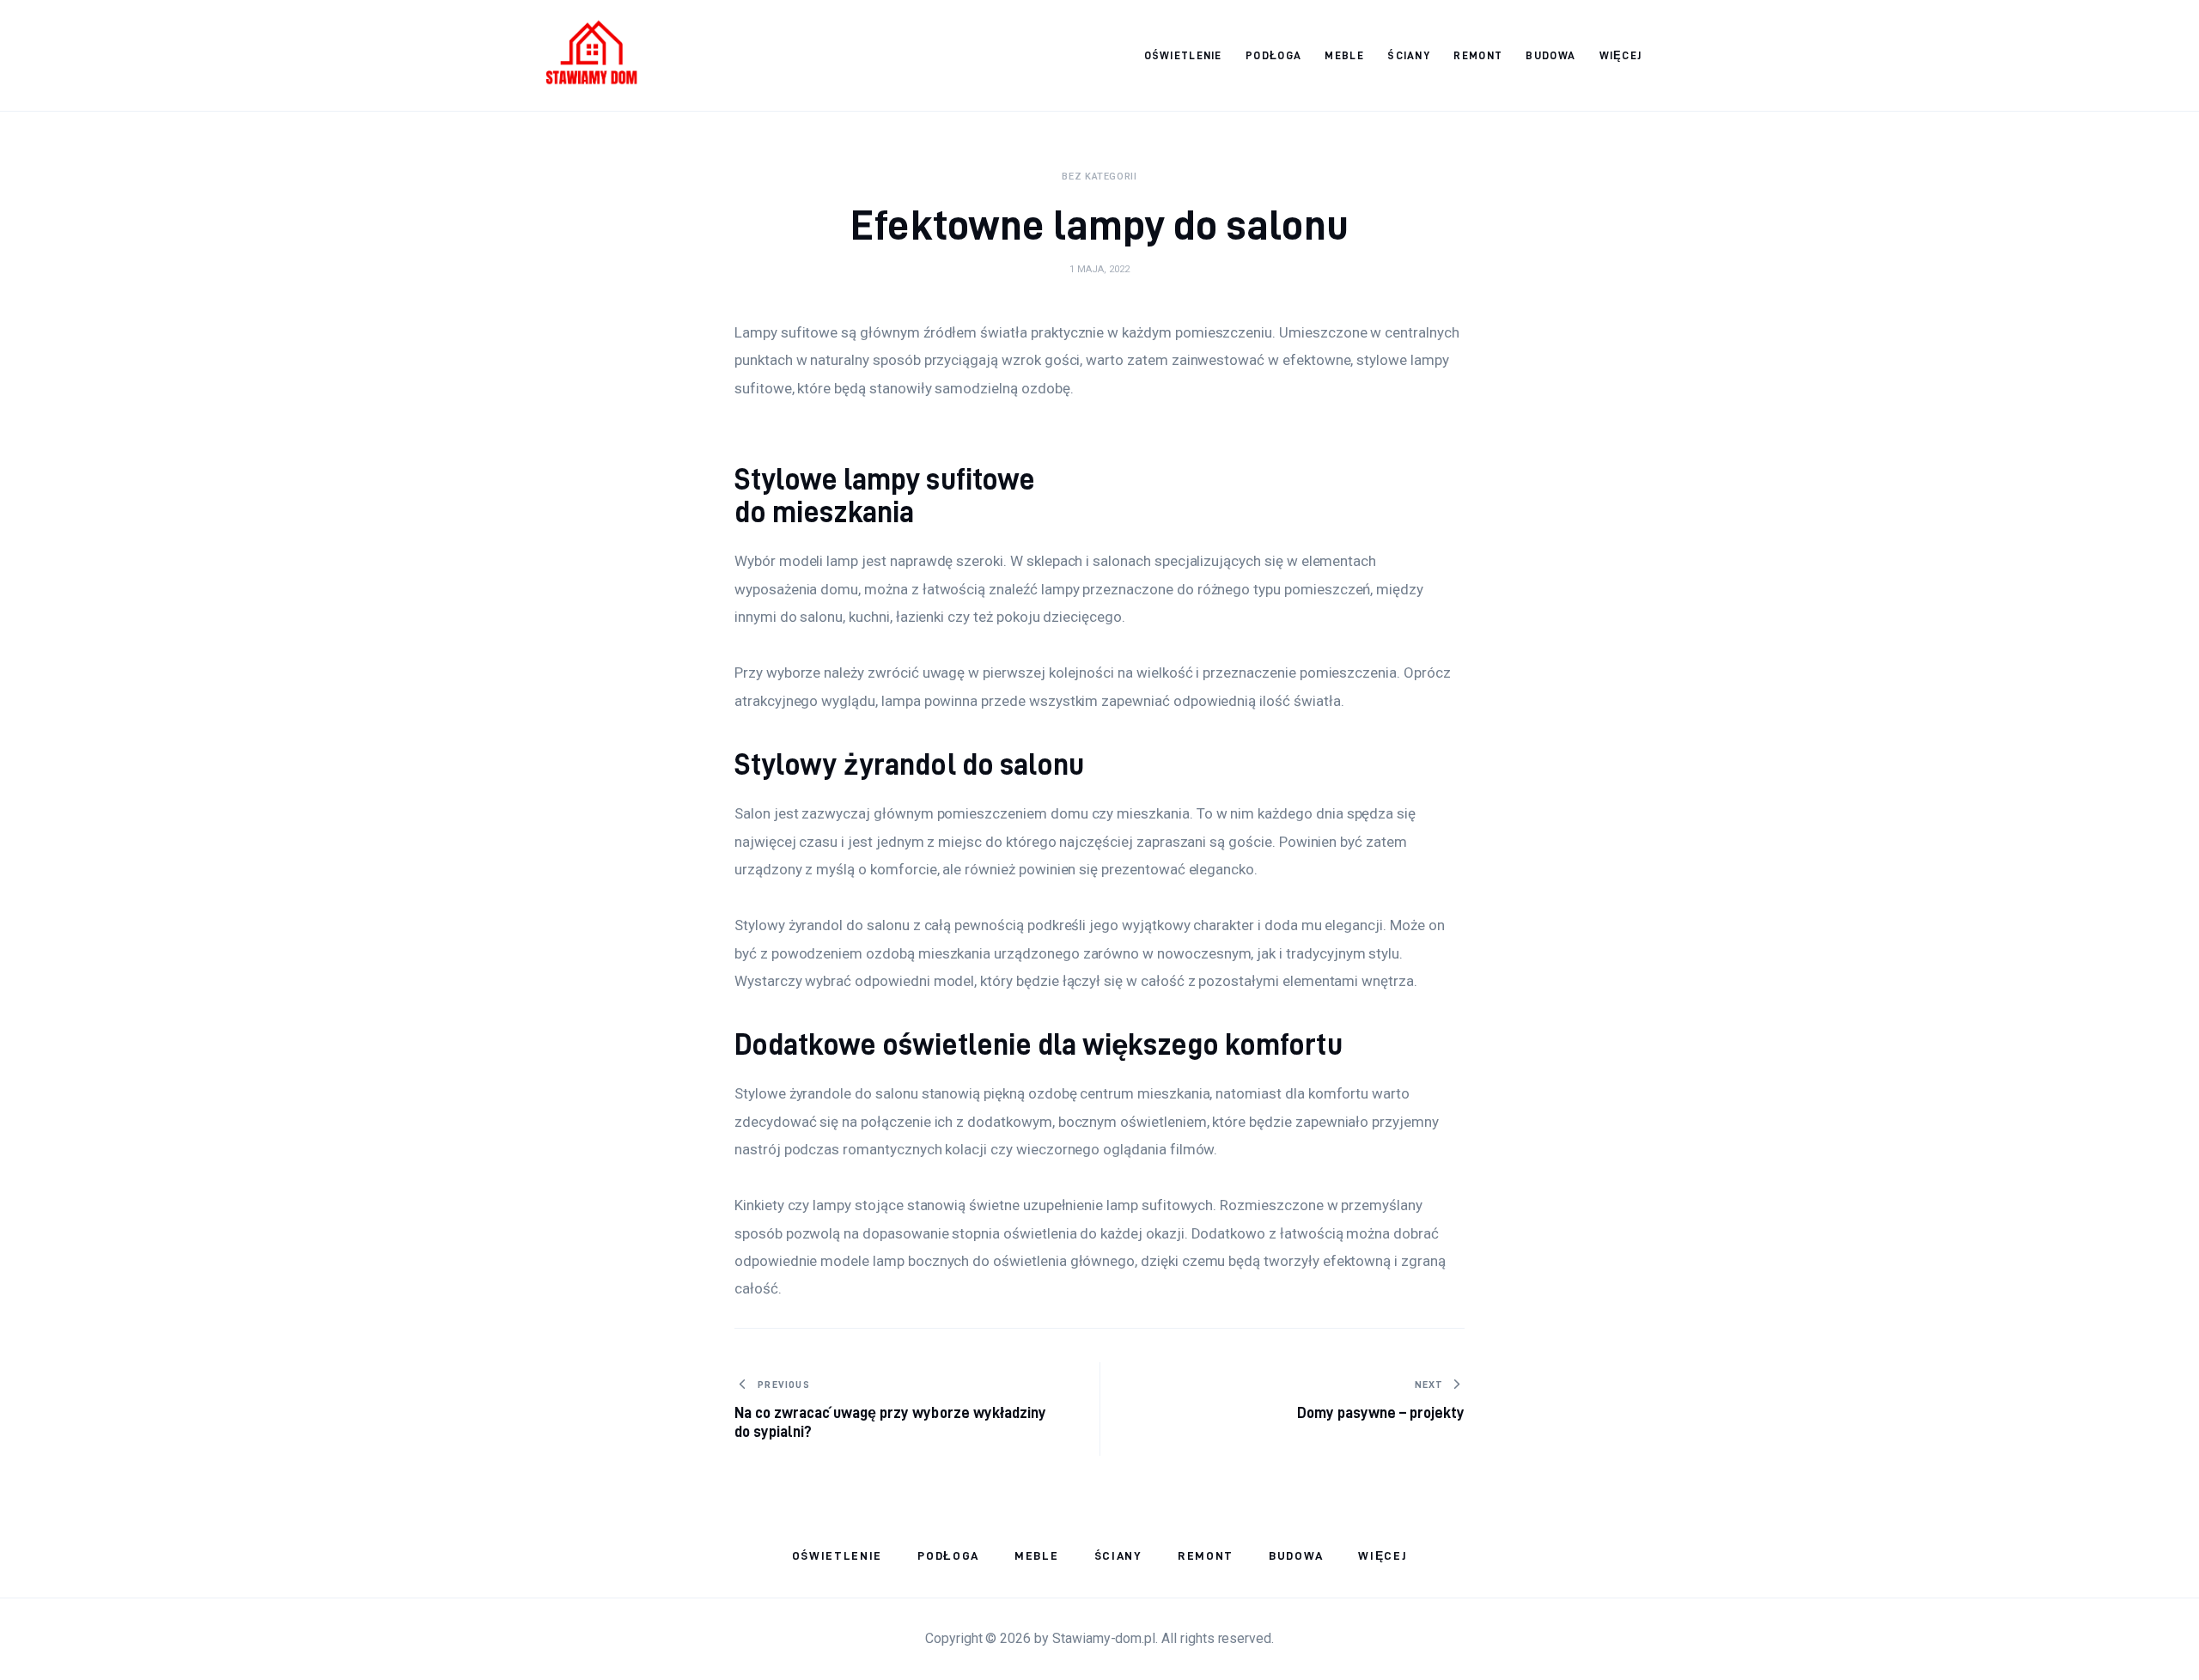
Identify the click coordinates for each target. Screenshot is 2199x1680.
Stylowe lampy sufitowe (885, 479)
